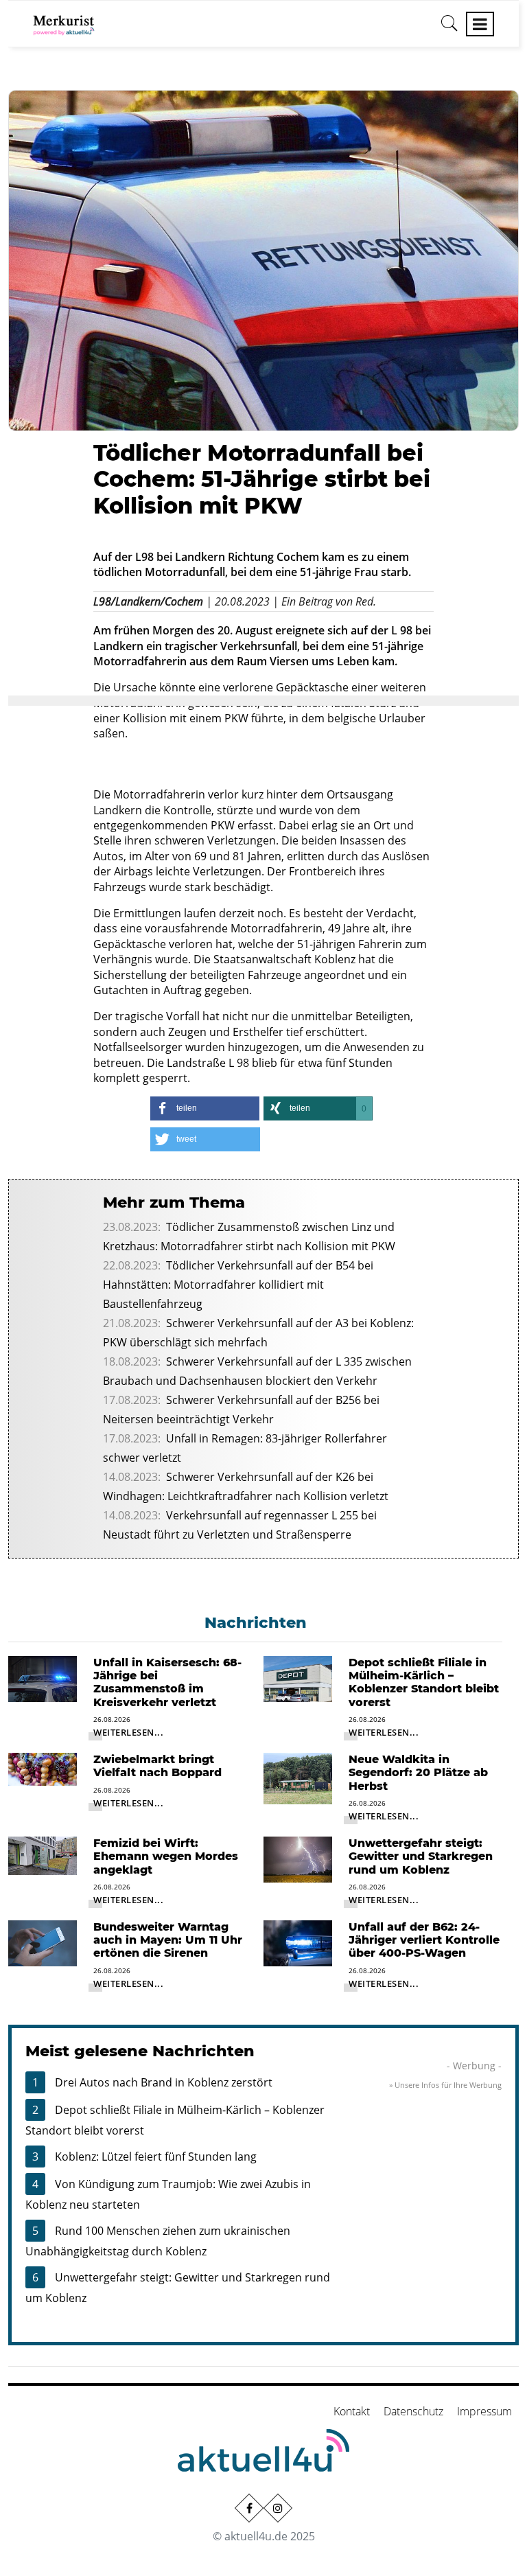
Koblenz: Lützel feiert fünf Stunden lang (156, 2157)
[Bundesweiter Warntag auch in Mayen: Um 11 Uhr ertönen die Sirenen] (43, 1942)
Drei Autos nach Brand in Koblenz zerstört (164, 2082)
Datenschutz (413, 2411)
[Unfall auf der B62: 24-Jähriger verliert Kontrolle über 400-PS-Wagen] (298, 1942)
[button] (205, 1108)
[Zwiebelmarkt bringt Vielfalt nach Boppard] (43, 1768)
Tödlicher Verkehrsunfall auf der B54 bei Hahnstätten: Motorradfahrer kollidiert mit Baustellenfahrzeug (238, 1285)
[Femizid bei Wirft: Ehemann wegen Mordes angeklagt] (43, 1855)
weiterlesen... (128, 1732)
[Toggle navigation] (480, 24)
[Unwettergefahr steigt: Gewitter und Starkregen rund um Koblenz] (298, 1859)
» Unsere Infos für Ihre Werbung (445, 2085)
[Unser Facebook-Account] (249, 2508)
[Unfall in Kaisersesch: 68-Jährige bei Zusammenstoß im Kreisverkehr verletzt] (43, 1678)
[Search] (449, 28)
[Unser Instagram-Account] (278, 2508)
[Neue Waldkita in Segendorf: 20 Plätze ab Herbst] (298, 1778)
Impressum (484, 2411)
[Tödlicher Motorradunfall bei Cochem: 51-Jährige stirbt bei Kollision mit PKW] (263, 260)
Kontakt (352, 2411)
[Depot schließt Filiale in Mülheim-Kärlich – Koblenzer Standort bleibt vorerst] (298, 1678)
